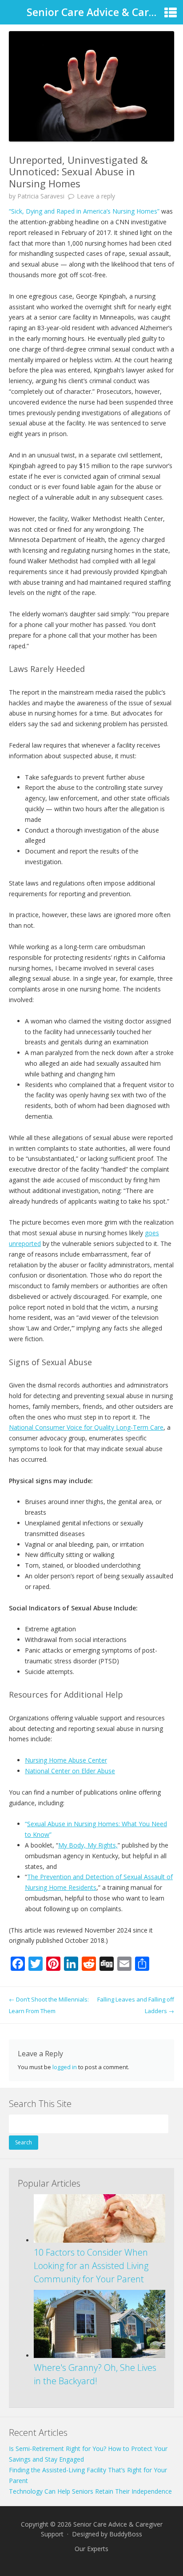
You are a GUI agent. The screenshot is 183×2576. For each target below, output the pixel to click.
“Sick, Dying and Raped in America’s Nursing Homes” (84, 211)
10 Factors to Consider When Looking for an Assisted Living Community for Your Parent (91, 2266)
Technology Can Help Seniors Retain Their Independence (90, 2491)
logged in (65, 2067)
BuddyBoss (126, 2534)
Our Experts (91, 2549)
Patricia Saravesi (41, 196)
